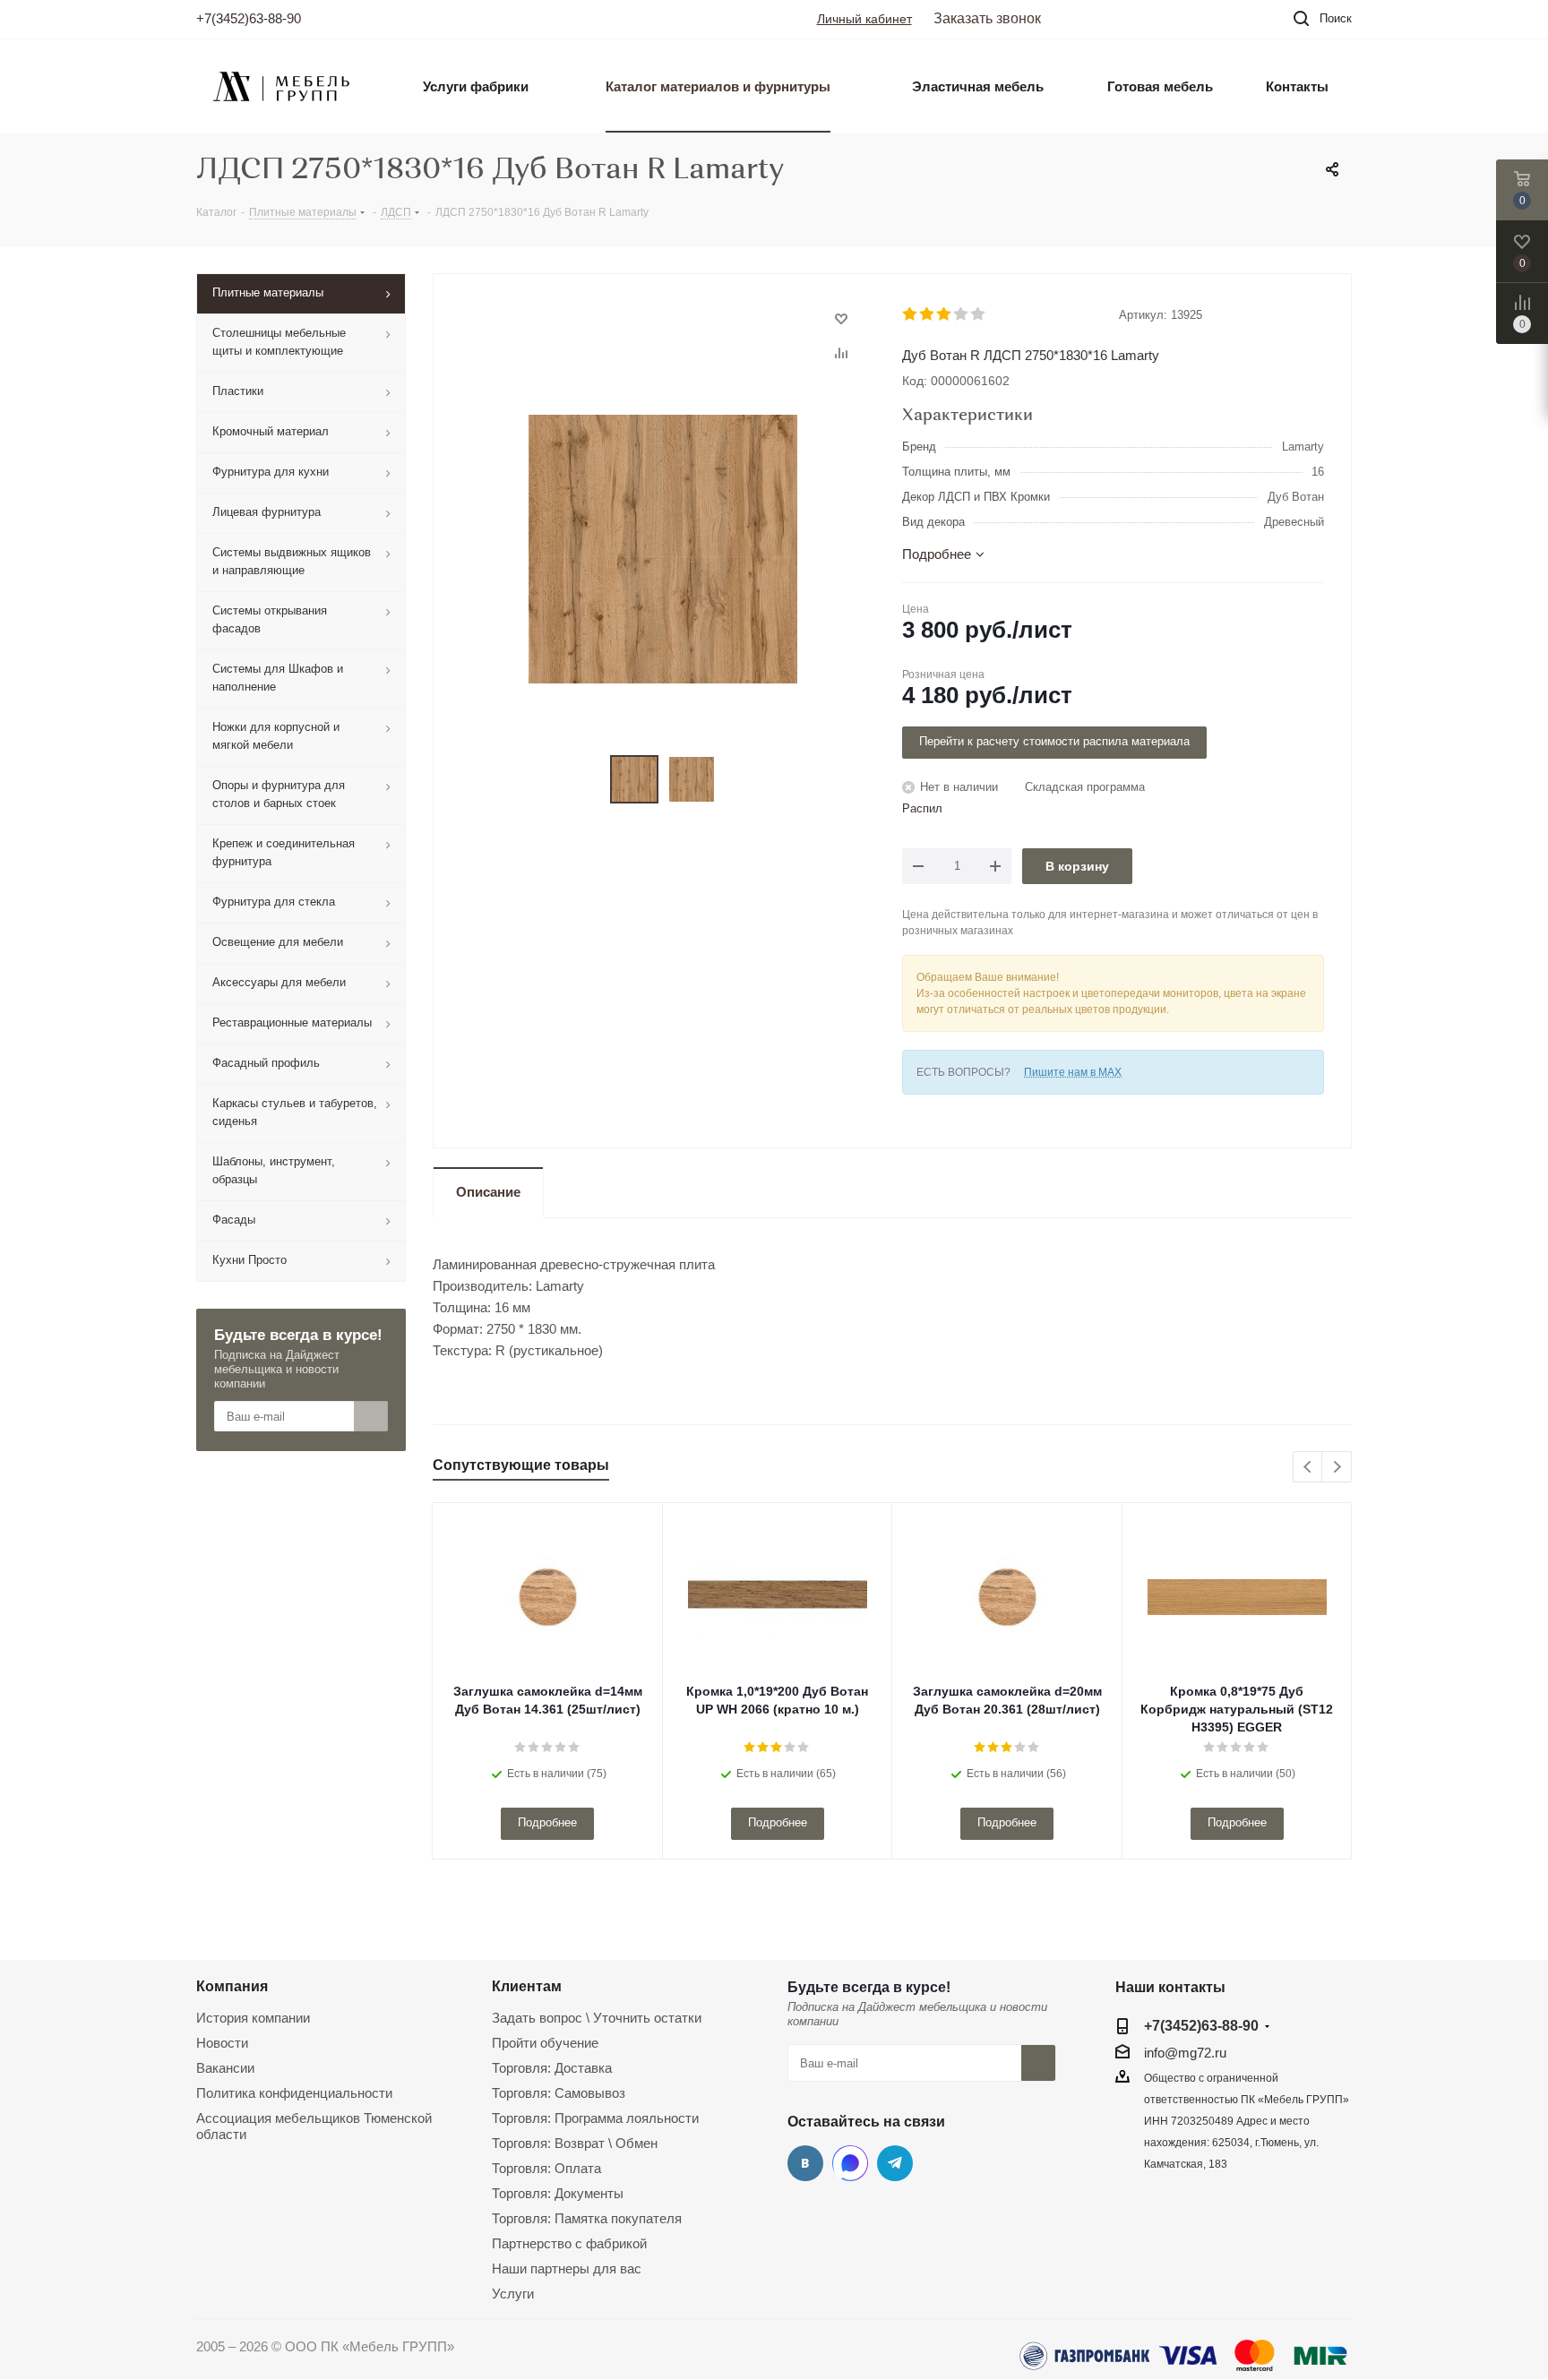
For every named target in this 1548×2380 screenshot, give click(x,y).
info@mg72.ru (1185, 2053)
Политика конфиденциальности (294, 2093)
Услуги (513, 2294)
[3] (945, 314)
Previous (1308, 1468)
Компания (232, 1986)
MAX (850, 2163)
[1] (911, 314)
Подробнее (547, 1822)
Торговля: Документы (558, 2193)
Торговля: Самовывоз (559, 2093)
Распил (922, 808)
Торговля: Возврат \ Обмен (575, 2143)
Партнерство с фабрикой (569, 2243)
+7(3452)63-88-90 (249, 18)
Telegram (895, 2163)
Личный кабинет (864, 19)
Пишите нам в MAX (1073, 1072)
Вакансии (225, 2068)
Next (1337, 1468)
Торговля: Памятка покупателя (587, 2218)
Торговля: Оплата (546, 2168)
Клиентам (527, 1986)
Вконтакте (805, 2163)
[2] (928, 314)
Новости (222, 2043)
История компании (253, 2018)
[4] (962, 314)
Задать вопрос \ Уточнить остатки (597, 2018)
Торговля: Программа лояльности (595, 2118)
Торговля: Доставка (552, 2068)
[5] (979, 314)
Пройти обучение (545, 2043)
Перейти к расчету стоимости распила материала (1054, 741)
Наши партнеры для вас (567, 2268)
